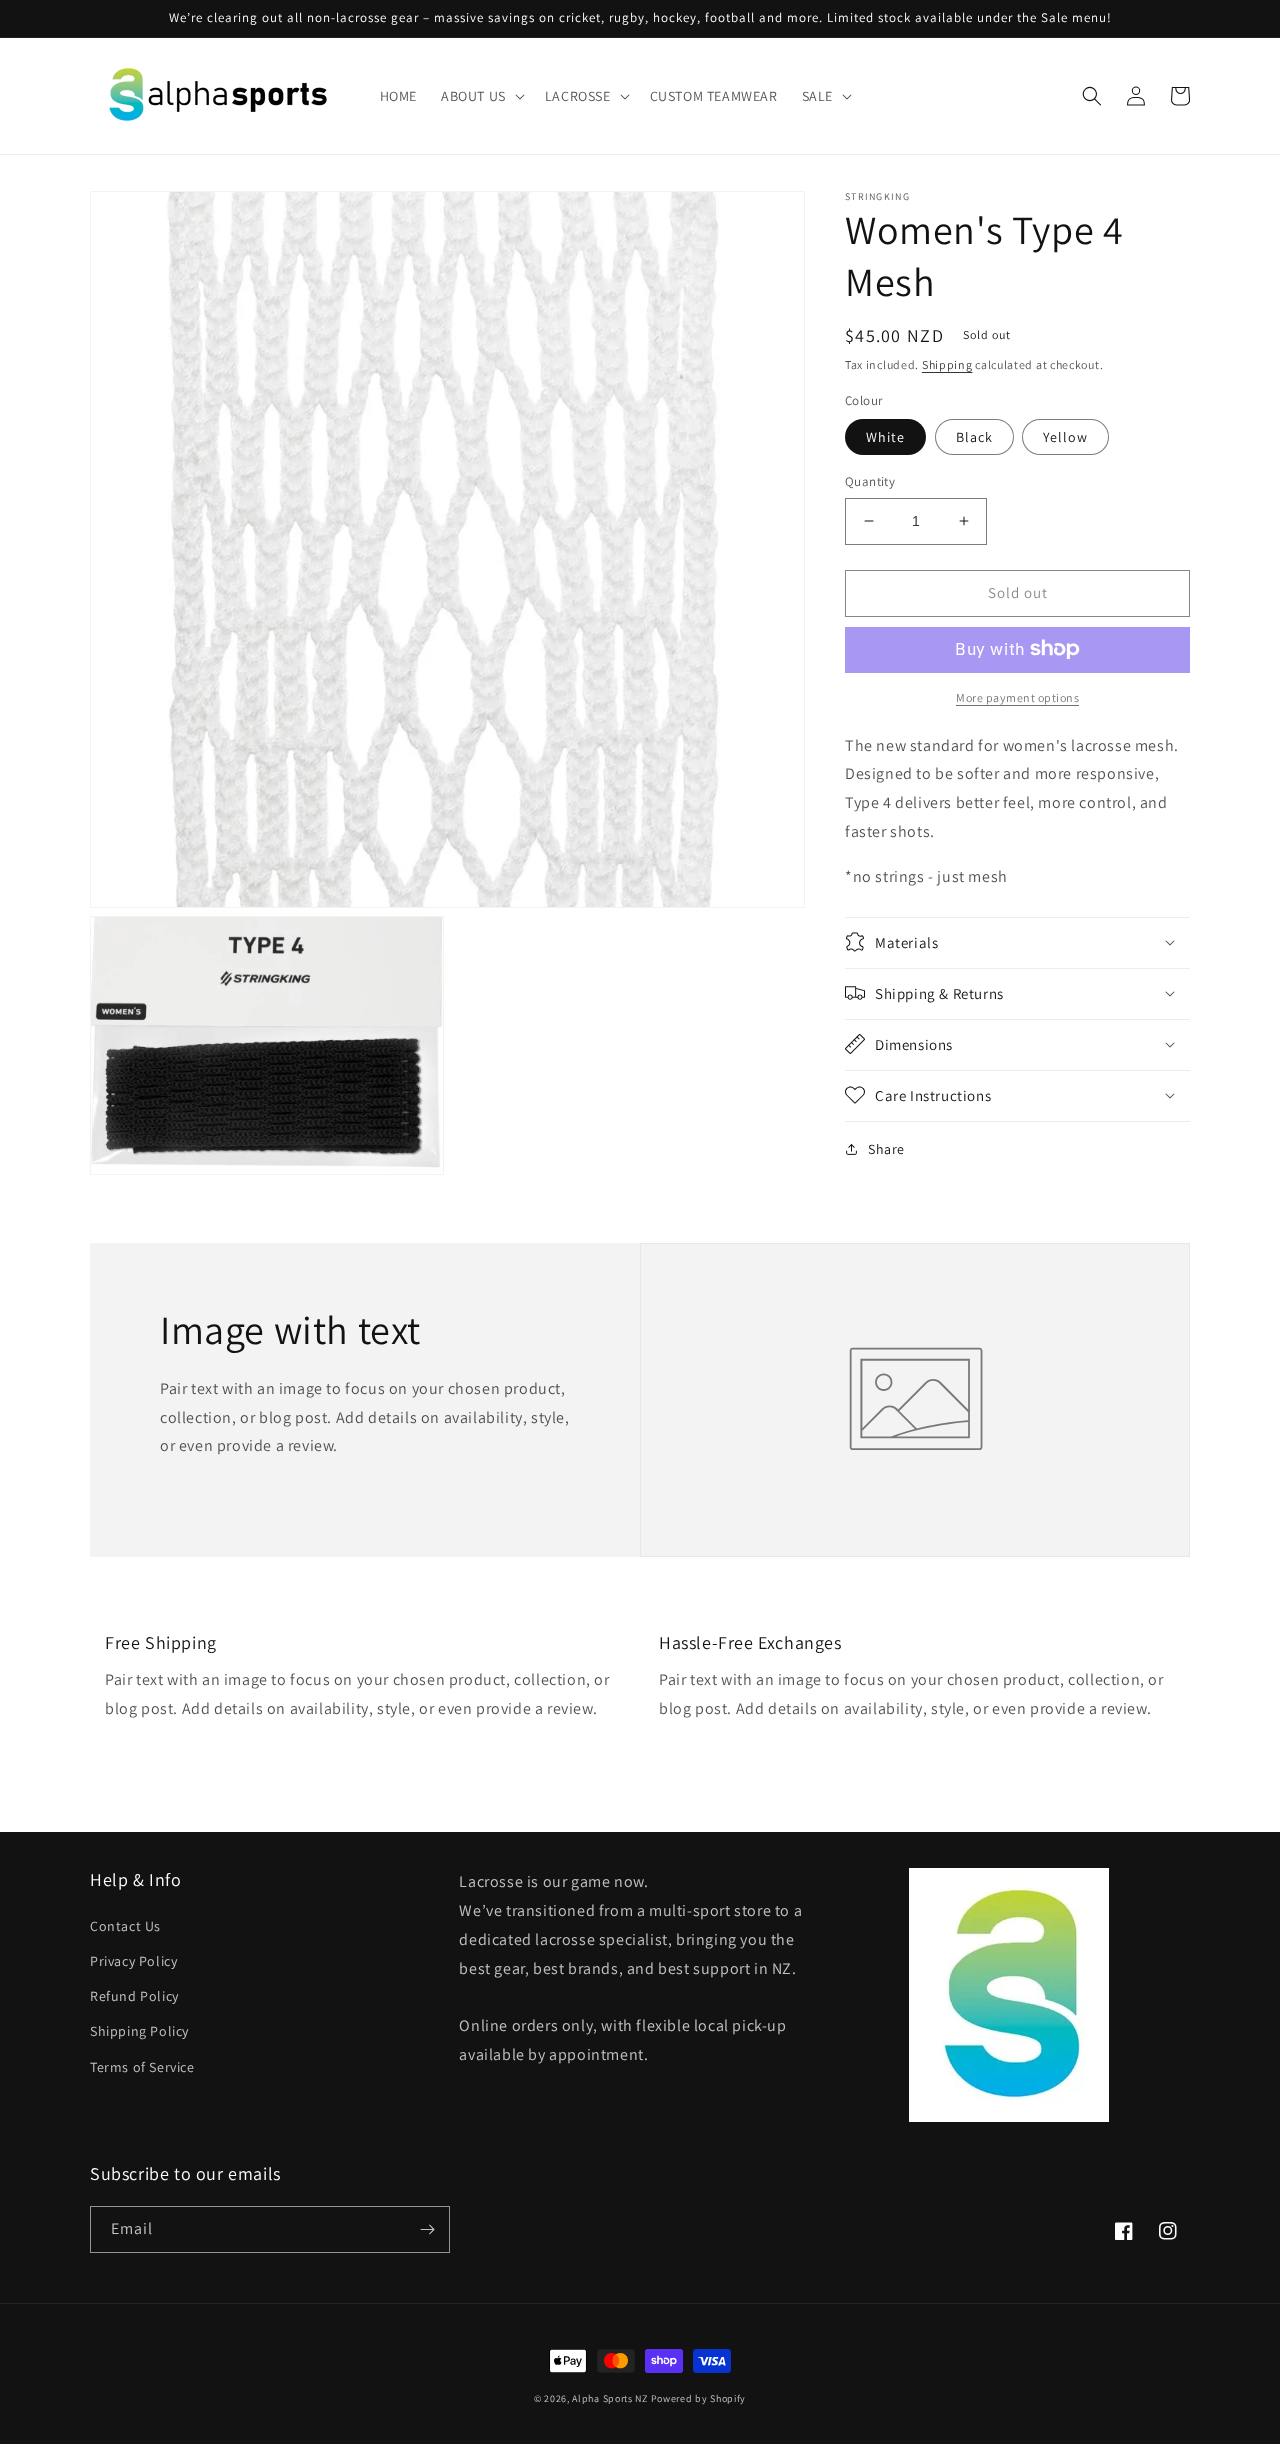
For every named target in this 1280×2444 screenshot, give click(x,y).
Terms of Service (142, 2067)
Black (974, 437)
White (885, 437)
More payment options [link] (1017, 696)
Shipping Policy (139, 2031)
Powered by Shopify (699, 2398)
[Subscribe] (427, 2229)
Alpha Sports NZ (610, 2398)
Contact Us (125, 1926)
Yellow (1065, 437)
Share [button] (886, 1148)
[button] (481, 96)
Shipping (947, 364)
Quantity (870, 481)
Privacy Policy (133, 1961)
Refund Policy (134, 1996)
